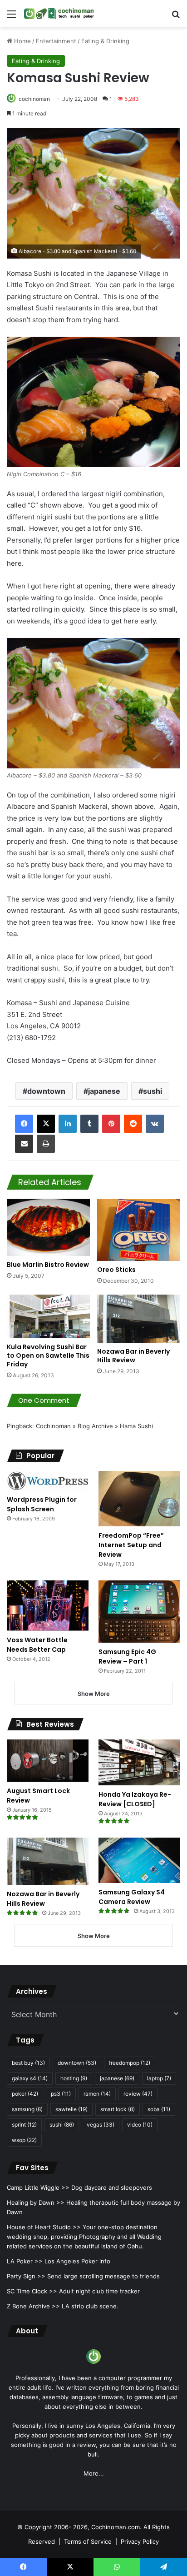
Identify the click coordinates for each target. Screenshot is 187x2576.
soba (159, 2109)
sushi (153, 1091)
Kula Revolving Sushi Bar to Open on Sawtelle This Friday (48, 1355)
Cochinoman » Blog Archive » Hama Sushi (94, 1426)
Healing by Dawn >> (36, 2202)
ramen (97, 2094)
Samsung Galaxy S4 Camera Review (132, 1897)
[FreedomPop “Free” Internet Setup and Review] (139, 1499)
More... (94, 2473)
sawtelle (71, 2109)
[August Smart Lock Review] (48, 1761)
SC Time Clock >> (32, 2291)
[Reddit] (133, 1124)
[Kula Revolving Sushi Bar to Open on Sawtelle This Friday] (48, 1316)
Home (22, 41)
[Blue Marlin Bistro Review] (48, 1227)
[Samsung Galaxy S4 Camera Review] (139, 1860)
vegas (101, 2125)
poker (25, 2094)
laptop (159, 2078)
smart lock (118, 2109)
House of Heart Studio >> (44, 2227)
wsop (24, 2140)
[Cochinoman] (59, 14)
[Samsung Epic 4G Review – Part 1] (139, 1612)
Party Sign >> (26, 2276)
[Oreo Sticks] (139, 1230)
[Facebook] (24, 1124)
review (138, 2094)
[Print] (46, 1144)
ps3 (61, 2094)
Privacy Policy (140, 2541)
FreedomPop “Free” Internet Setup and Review (131, 1545)
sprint (24, 2125)
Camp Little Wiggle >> (38, 2187)
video (140, 2125)
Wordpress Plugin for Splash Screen (42, 1504)
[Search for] (176, 17)
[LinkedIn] (68, 1124)
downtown (46, 1091)
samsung (27, 2109)
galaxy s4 (30, 2078)
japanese (104, 1091)
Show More (94, 1694)
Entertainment (56, 41)
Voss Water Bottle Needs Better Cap (37, 1645)
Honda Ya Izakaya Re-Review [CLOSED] (135, 1799)
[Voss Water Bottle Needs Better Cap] (48, 1606)
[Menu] (11, 17)
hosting (74, 2078)
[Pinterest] (111, 1124)
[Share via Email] (24, 1144)
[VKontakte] (155, 1124)
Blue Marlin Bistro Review (48, 1265)
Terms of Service (88, 2541)
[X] (46, 1124)
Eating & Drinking (105, 41)
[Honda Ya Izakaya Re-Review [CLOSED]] (139, 1762)
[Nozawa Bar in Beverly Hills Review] (139, 1319)
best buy (28, 2063)
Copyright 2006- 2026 (56, 2527)
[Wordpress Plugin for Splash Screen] (48, 1481)
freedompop (130, 2063)
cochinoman (34, 99)
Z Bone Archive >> (33, 2306)
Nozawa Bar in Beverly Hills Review (133, 1356)
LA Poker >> (25, 2261)
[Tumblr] (89, 1124)
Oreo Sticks (116, 1270)
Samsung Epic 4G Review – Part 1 (127, 1657)
